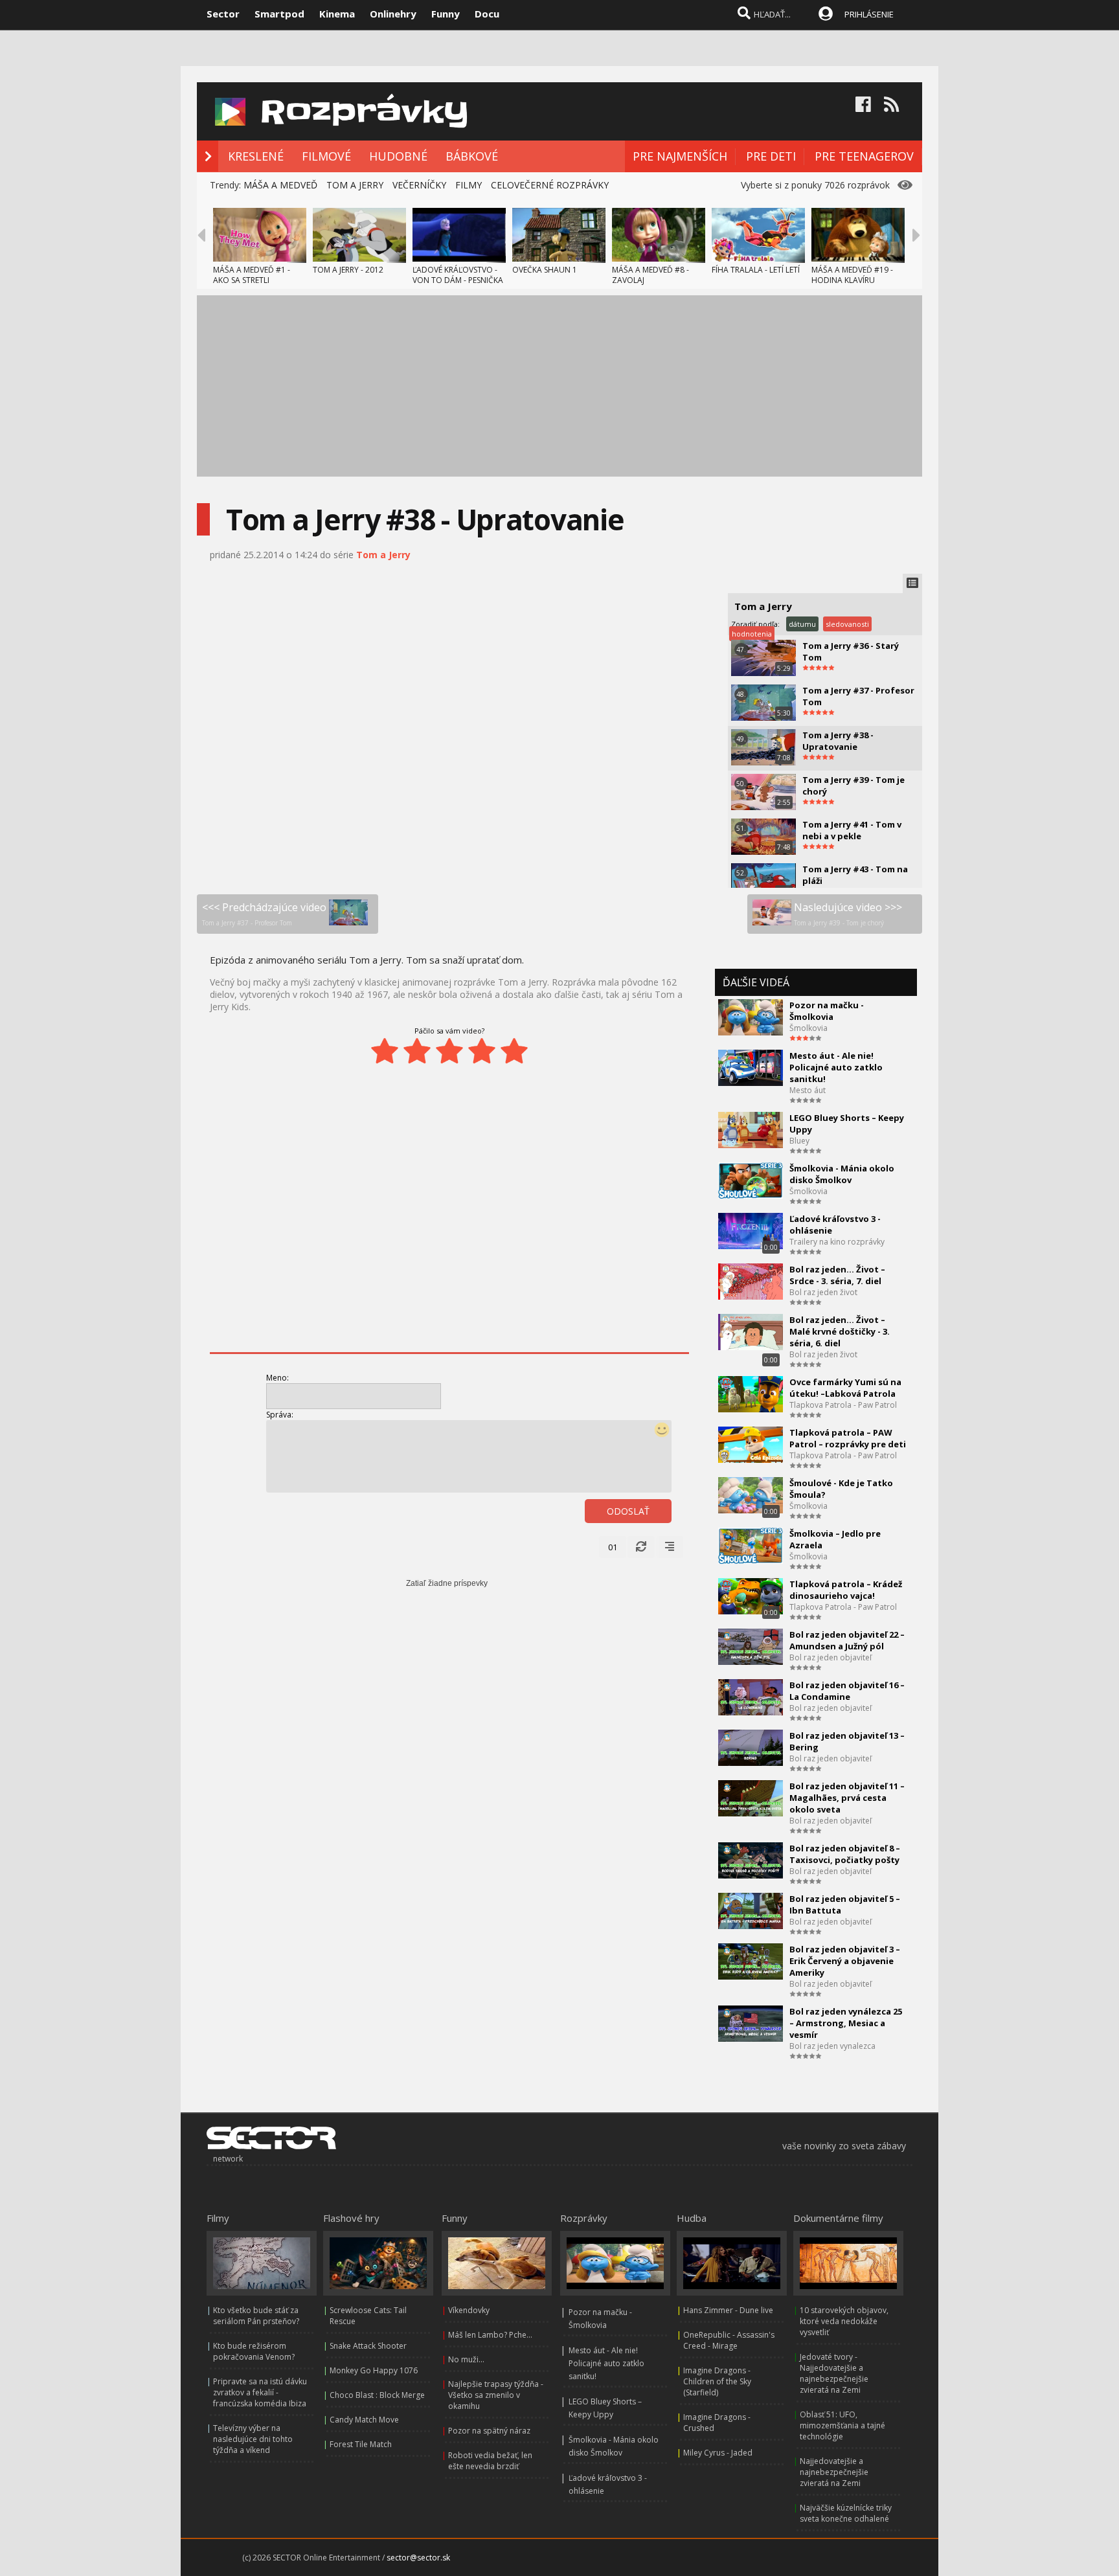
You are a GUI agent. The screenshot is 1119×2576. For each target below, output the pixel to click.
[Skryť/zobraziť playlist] (912, 583)
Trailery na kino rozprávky (837, 1242)
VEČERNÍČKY (419, 185)
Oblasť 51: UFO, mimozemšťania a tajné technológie (842, 2425)
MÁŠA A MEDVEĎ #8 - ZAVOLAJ (650, 275)
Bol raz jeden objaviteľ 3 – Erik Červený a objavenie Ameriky (845, 1961)
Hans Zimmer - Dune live (728, 2310)
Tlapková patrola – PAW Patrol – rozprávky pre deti (848, 1438)
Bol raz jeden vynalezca (832, 2046)
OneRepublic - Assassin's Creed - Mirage (729, 2340)
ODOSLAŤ (628, 1511)
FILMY (469, 185)
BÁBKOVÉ (472, 156)
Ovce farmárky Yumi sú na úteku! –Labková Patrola (845, 1388)
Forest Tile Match (361, 2444)
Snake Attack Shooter (368, 2346)
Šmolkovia (808, 1028)
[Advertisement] (559, 386)
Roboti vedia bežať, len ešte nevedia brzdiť (490, 2461)
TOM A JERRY (355, 185)
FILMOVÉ (326, 156)
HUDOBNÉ (398, 156)
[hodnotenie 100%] (514, 1051)
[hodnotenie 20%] (385, 1051)
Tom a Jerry (383, 555)
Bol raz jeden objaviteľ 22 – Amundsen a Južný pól (847, 1640)
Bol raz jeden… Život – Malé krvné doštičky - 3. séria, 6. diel (840, 1331)
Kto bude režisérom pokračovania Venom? (254, 2351)
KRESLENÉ (256, 156)
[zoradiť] (670, 1547)
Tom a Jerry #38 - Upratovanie (838, 741)
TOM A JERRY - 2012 (348, 270)
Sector (223, 14)
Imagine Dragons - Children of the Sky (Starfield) (717, 2381)
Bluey (799, 1141)
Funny (446, 14)
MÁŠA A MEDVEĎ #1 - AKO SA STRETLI (252, 275)
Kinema (337, 14)
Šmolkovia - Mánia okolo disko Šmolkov (842, 1174)
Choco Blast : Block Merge (377, 2395)
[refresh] (641, 1547)
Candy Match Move (364, 2420)
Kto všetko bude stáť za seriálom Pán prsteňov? (256, 2316)
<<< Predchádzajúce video (264, 914)
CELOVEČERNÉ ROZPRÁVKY (550, 185)
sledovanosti (847, 624)
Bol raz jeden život (823, 1292)
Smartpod (279, 14)
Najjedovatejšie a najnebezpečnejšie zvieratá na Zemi (834, 2472)
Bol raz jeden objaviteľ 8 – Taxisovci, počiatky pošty (845, 1854)
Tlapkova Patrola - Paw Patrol (843, 1405)
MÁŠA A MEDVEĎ (280, 185)
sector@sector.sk (418, 2558)
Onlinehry (393, 14)
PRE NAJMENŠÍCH (680, 156)
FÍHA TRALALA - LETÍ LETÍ (756, 270)
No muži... (466, 2359)
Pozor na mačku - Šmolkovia (827, 1011)
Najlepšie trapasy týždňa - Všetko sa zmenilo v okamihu (496, 2395)
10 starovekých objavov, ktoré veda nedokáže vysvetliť (844, 2321)
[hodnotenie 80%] (482, 1051)
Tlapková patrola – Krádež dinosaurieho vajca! (846, 1590)
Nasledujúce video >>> (848, 914)
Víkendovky (469, 2310)
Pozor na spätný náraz (489, 2431)
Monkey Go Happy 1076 (374, 2370)
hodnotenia (752, 634)
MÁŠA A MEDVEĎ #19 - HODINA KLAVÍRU (852, 275)
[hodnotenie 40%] (417, 1051)
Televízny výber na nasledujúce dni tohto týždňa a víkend (253, 2439)
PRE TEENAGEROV (864, 156)
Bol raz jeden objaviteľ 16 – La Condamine (847, 1691)
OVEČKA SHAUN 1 (545, 270)
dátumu (802, 624)
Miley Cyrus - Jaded (718, 2453)
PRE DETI (771, 156)
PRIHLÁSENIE (869, 14)
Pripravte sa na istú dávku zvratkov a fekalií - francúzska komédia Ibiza (260, 2392)
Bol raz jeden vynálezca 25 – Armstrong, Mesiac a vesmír (846, 2023)
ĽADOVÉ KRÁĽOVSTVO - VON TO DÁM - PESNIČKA (458, 275)
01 (613, 1547)
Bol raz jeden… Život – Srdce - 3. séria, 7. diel (837, 1275)
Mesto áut (808, 1090)
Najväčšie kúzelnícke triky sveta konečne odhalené (846, 2513)
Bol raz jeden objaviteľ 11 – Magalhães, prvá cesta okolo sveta (847, 1798)
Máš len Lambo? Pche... (490, 2335)
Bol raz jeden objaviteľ (831, 1657)
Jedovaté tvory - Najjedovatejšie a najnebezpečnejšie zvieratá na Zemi (834, 2373)
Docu (487, 14)
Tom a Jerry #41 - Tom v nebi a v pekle (852, 830)
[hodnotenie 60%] (449, 1051)
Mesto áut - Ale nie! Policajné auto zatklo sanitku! (836, 1067)
